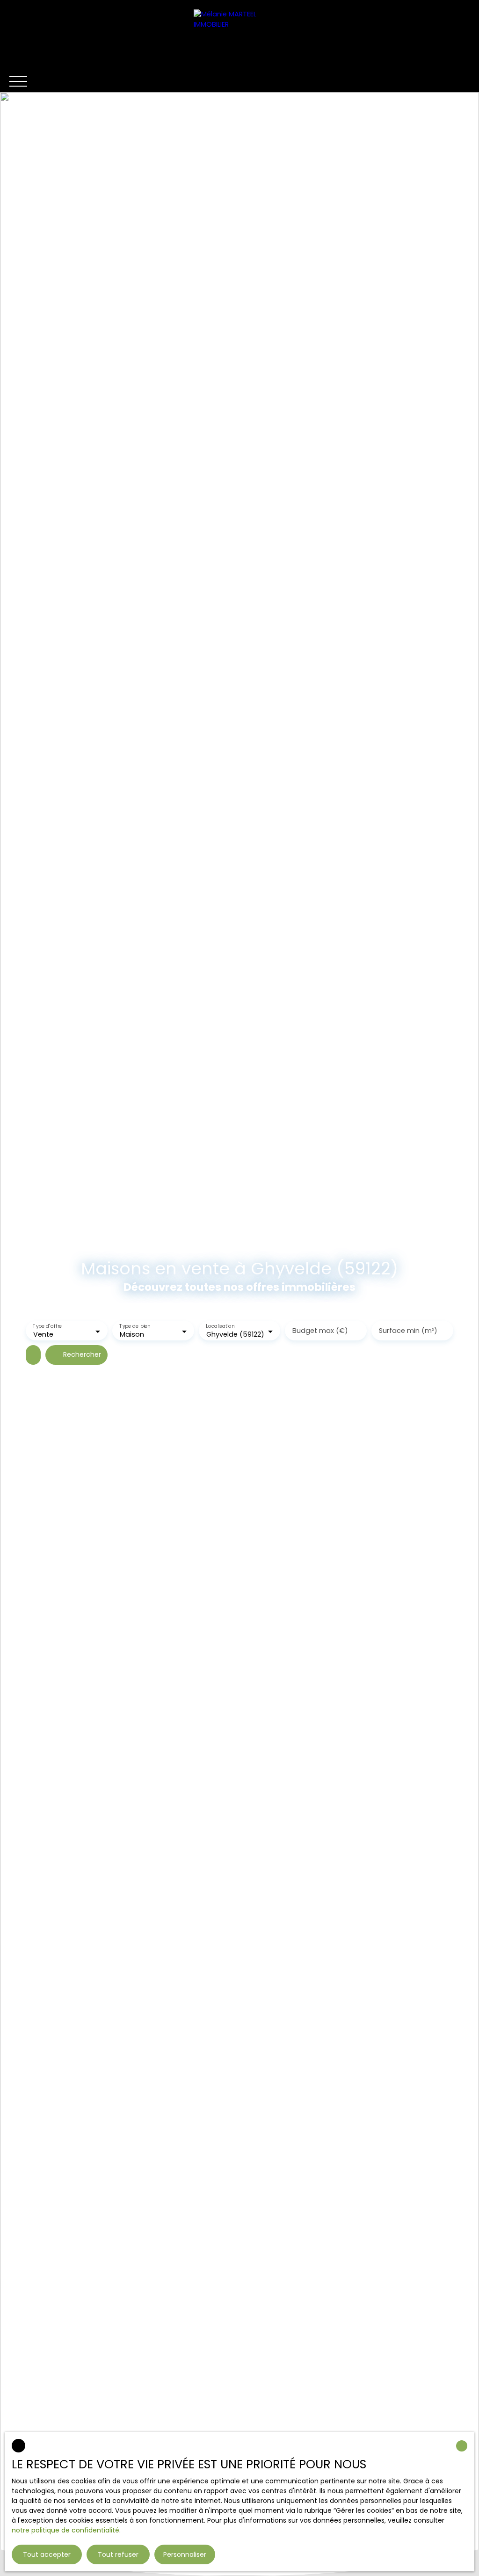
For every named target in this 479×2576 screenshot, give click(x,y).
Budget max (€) (320, 1331)
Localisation (220, 1327)
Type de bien (135, 1327)
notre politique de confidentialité (65, 2530)
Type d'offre (47, 1327)
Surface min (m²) (408, 1331)
